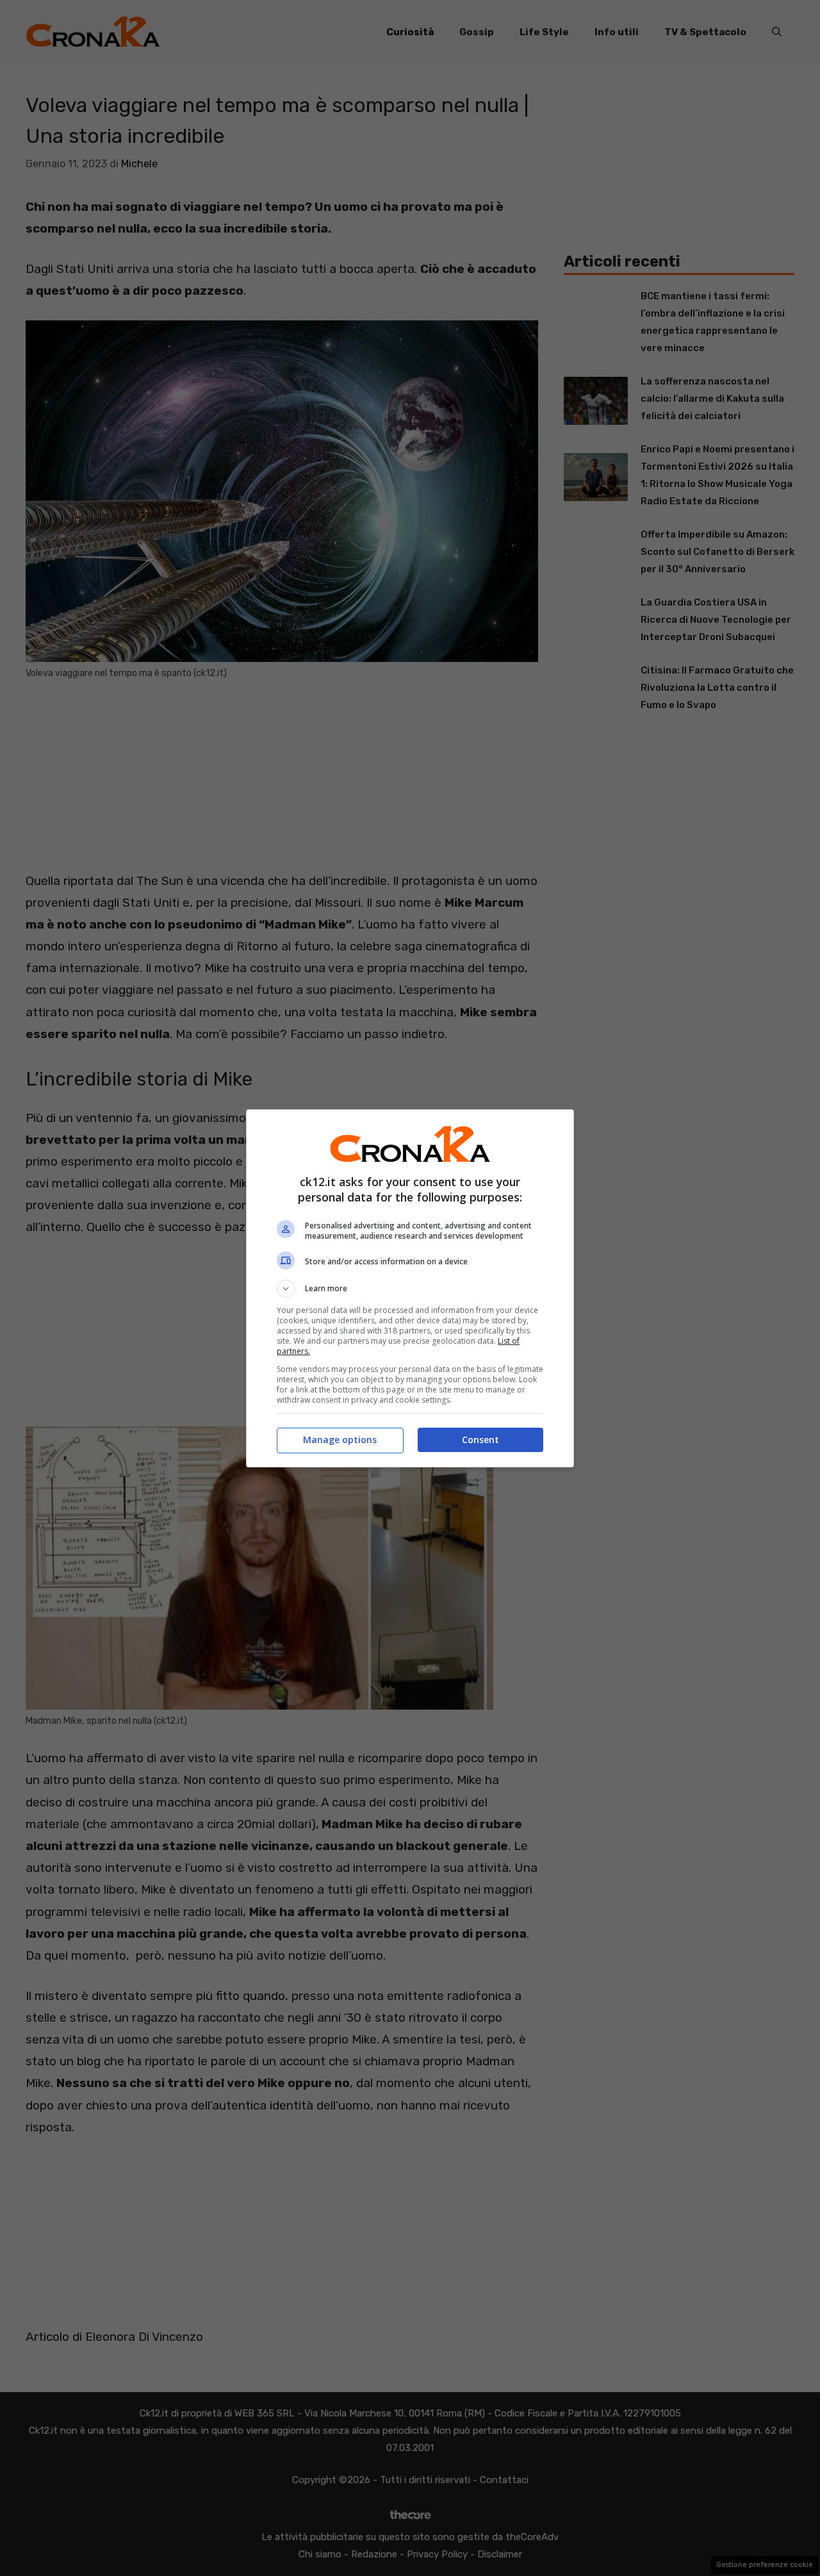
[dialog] (410, 1288)
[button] (410, 1289)
